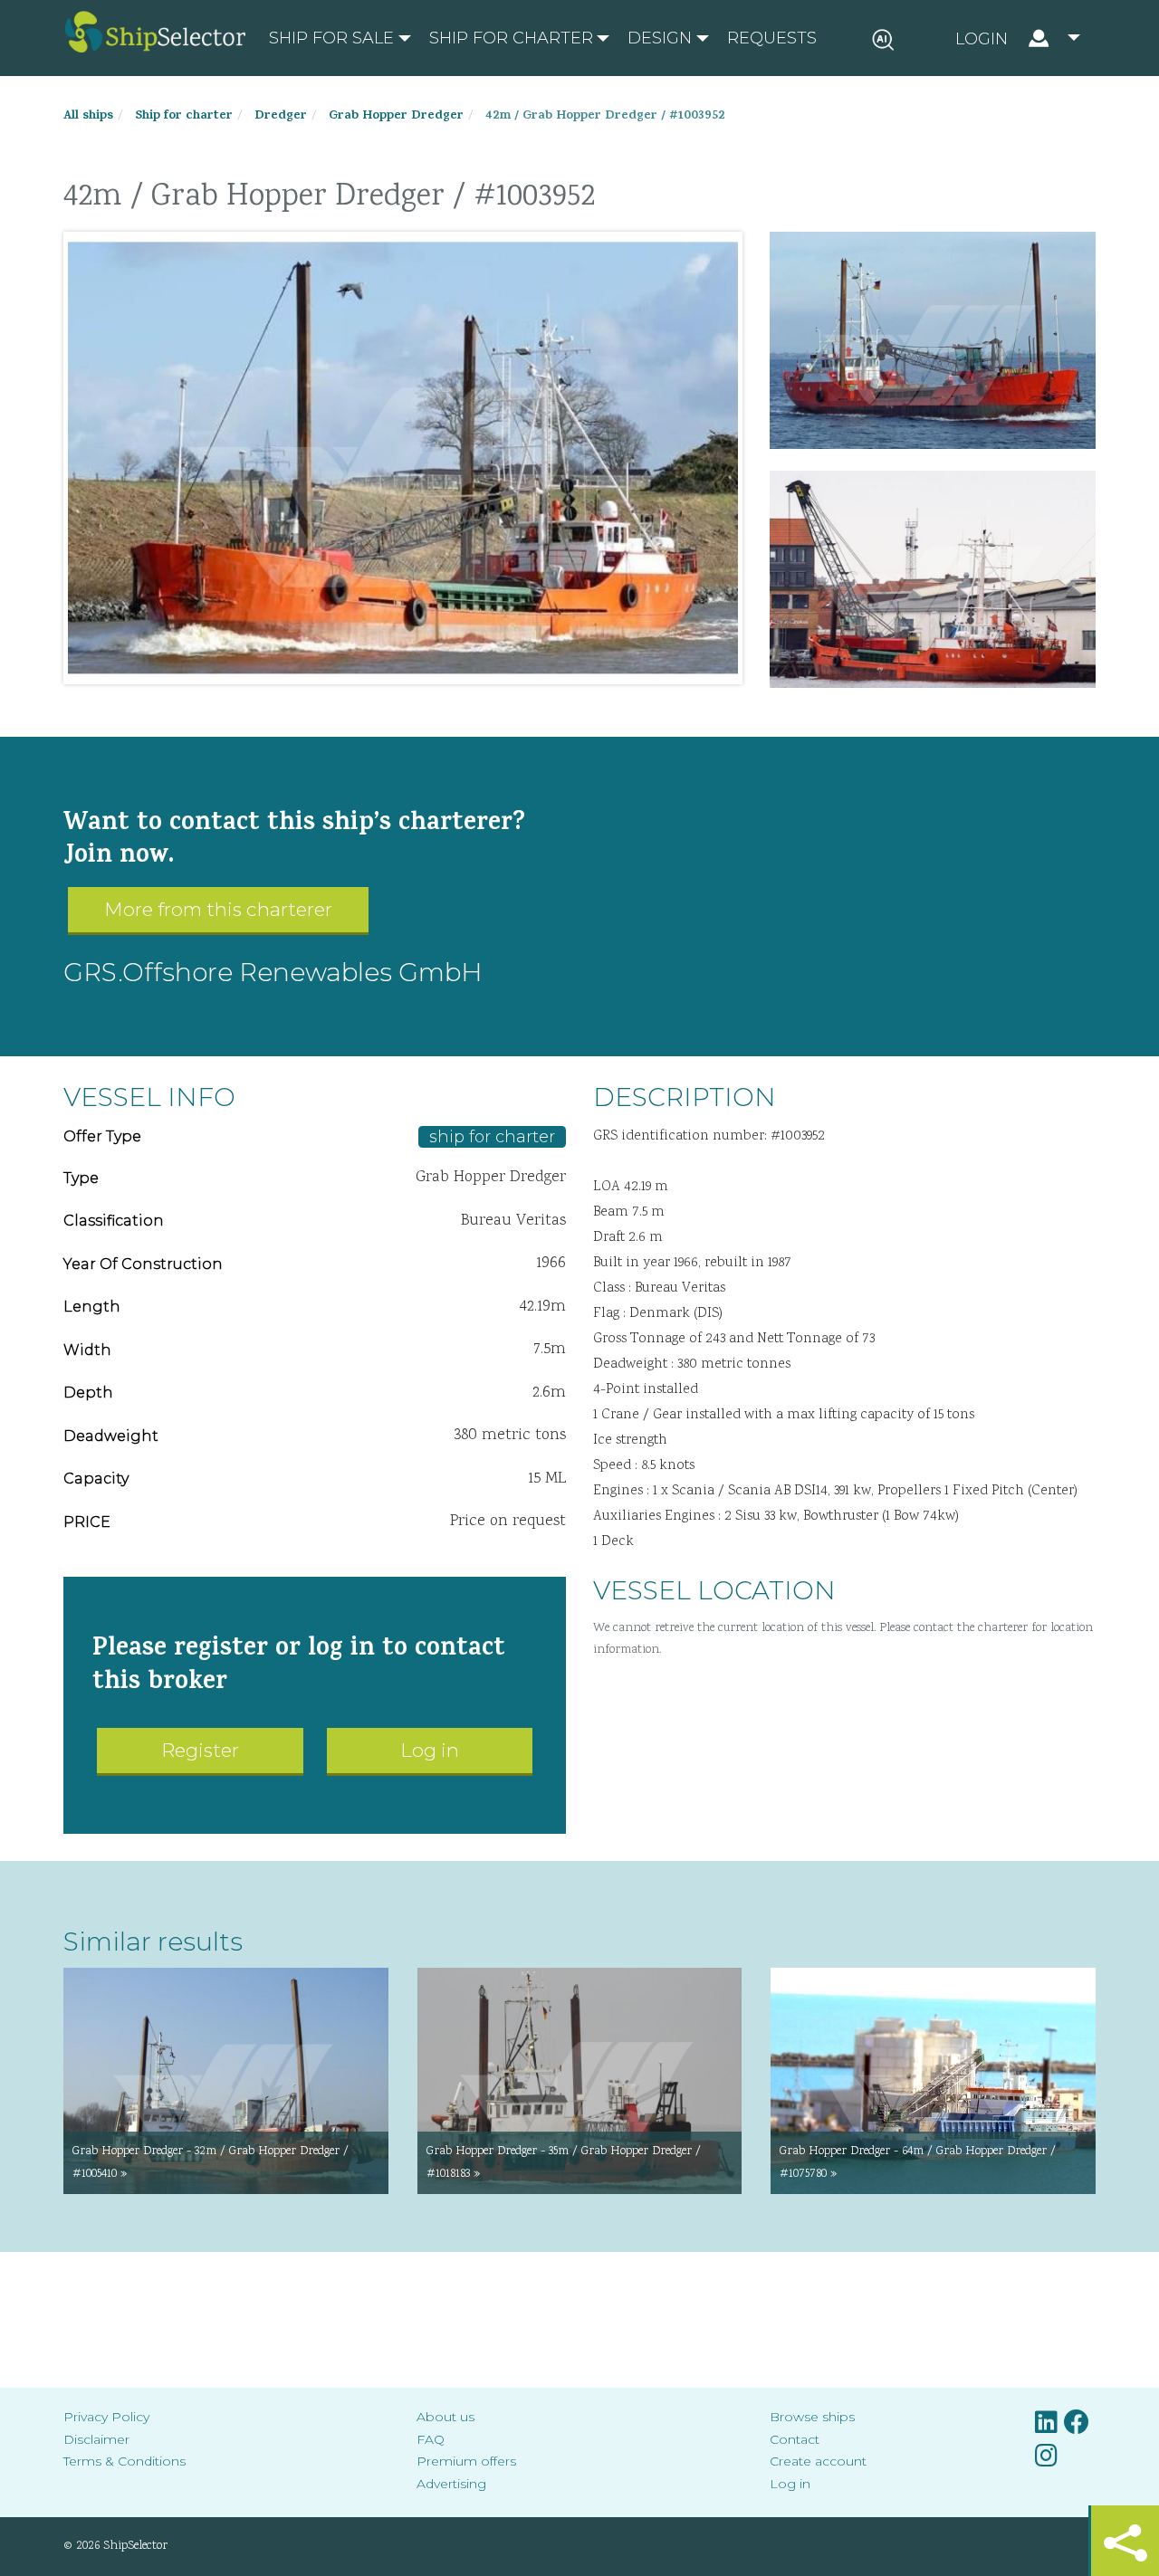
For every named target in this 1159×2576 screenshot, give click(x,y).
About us (445, 2417)
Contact (795, 2439)
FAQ (431, 2439)
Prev (91, 458)
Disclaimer (96, 2439)
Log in (430, 1750)
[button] (1018, 38)
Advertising (451, 2484)
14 (521, 666)
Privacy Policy (106, 2417)
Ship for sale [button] (331, 38)
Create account (818, 2461)
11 (466, 666)
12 (484, 666)
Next (714, 458)
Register (200, 1750)
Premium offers (466, 2461)
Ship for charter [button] (511, 38)
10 (448, 666)
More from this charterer (218, 909)
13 (503, 666)
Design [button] (660, 38)
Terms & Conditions (125, 2461)
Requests (772, 38)
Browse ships (812, 2417)
